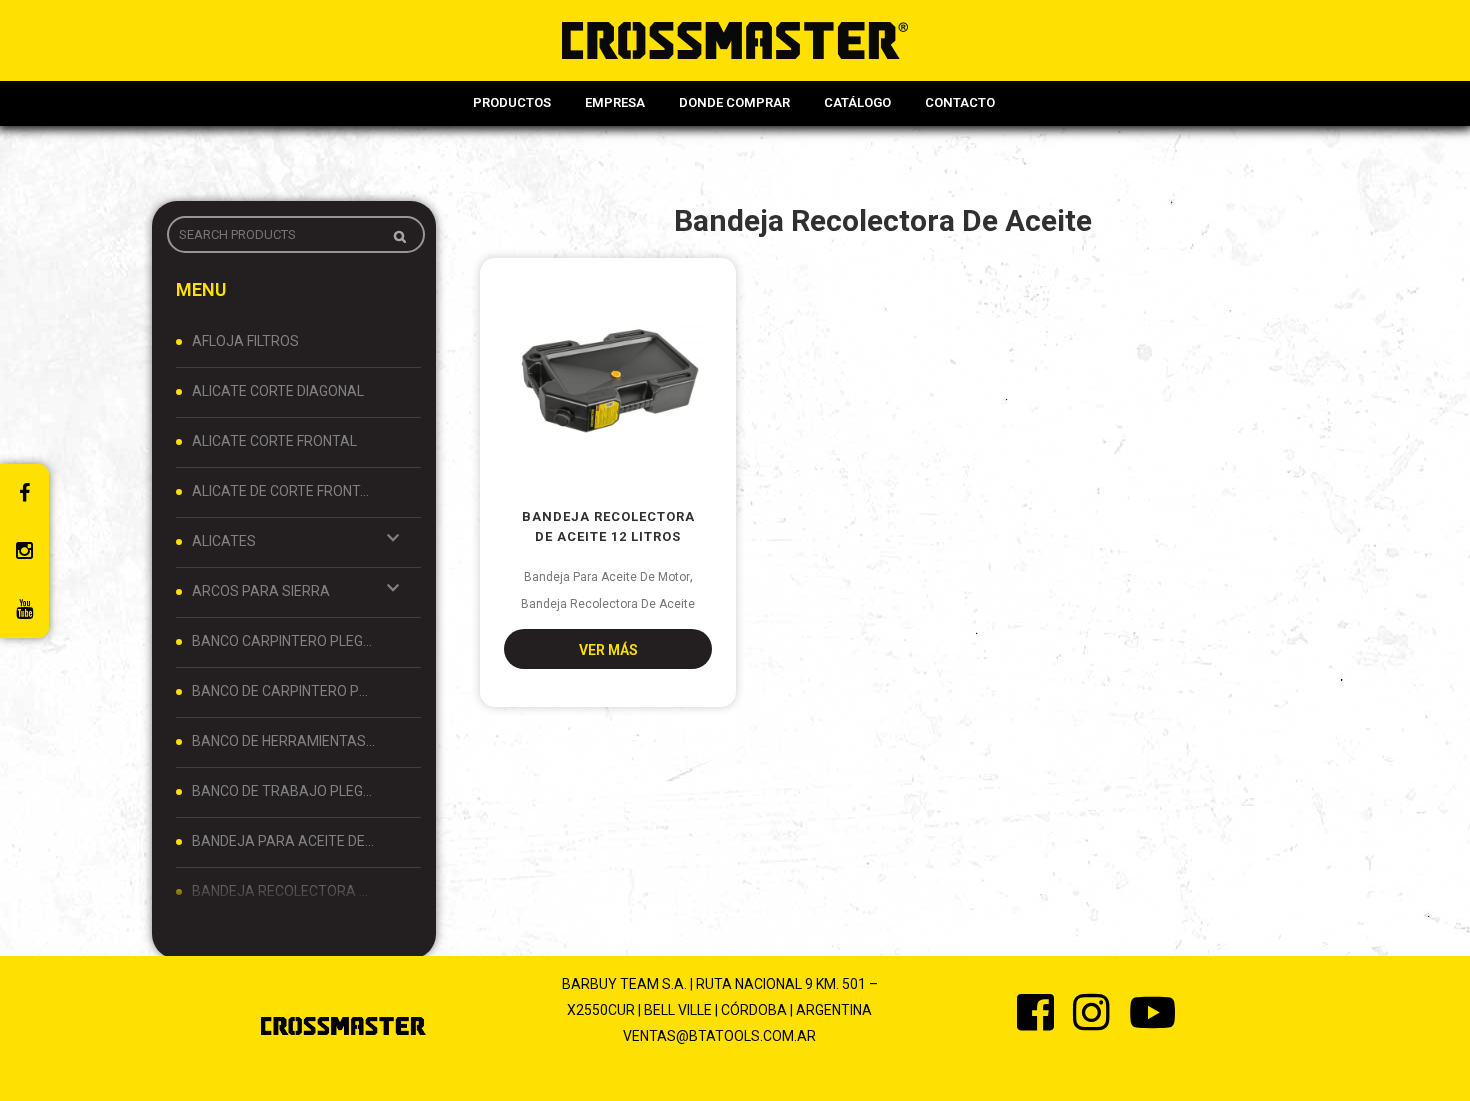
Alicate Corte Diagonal (278, 391)
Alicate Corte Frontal (274, 441)
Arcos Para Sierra (261, 591)
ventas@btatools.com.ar (719, 1036)
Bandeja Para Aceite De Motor (284, 841)
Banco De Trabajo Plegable (284, 791)
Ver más (608, 650)
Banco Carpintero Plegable (284, 641)
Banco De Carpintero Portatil (284, 691)
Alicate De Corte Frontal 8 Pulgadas (284, 491)
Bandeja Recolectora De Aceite (284, 891)
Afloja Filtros (245, 341)
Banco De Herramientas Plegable (284, 741)
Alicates (224, 541)
